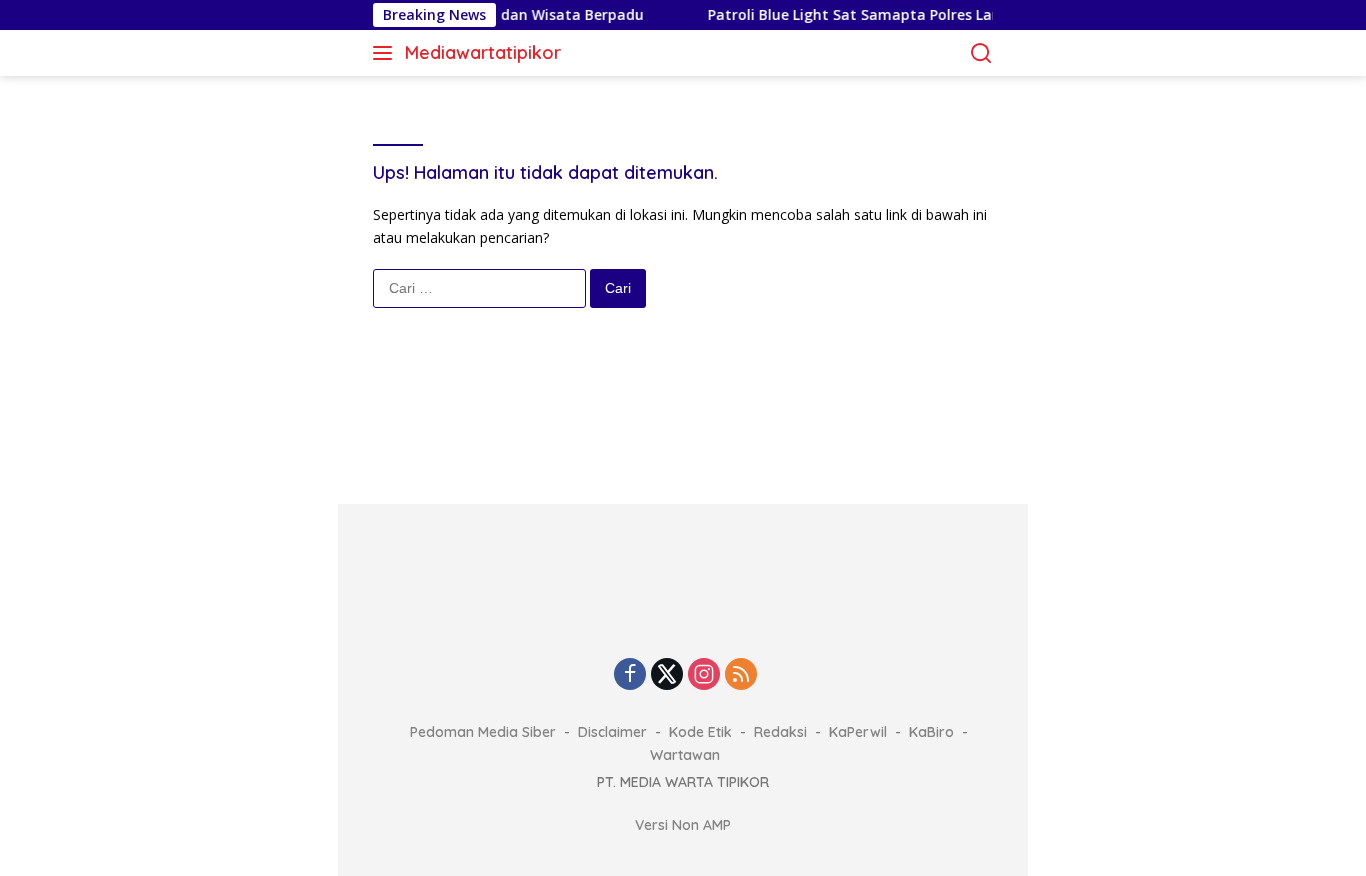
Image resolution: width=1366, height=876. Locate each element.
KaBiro (931, 732)
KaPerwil (858, 732)
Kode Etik (700, 732)
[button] (386, 53)
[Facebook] (630, 675)
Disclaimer (612, 732)
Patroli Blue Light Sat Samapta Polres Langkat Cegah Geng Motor (930, 15)
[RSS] (741, 675)
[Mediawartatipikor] (683, 603)
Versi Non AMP (683, 825)
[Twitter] (667, 675)
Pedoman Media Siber (483, 732)
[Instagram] (704, 675)
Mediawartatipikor (483, 52)
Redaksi (780, 732)
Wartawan (685, 755)
